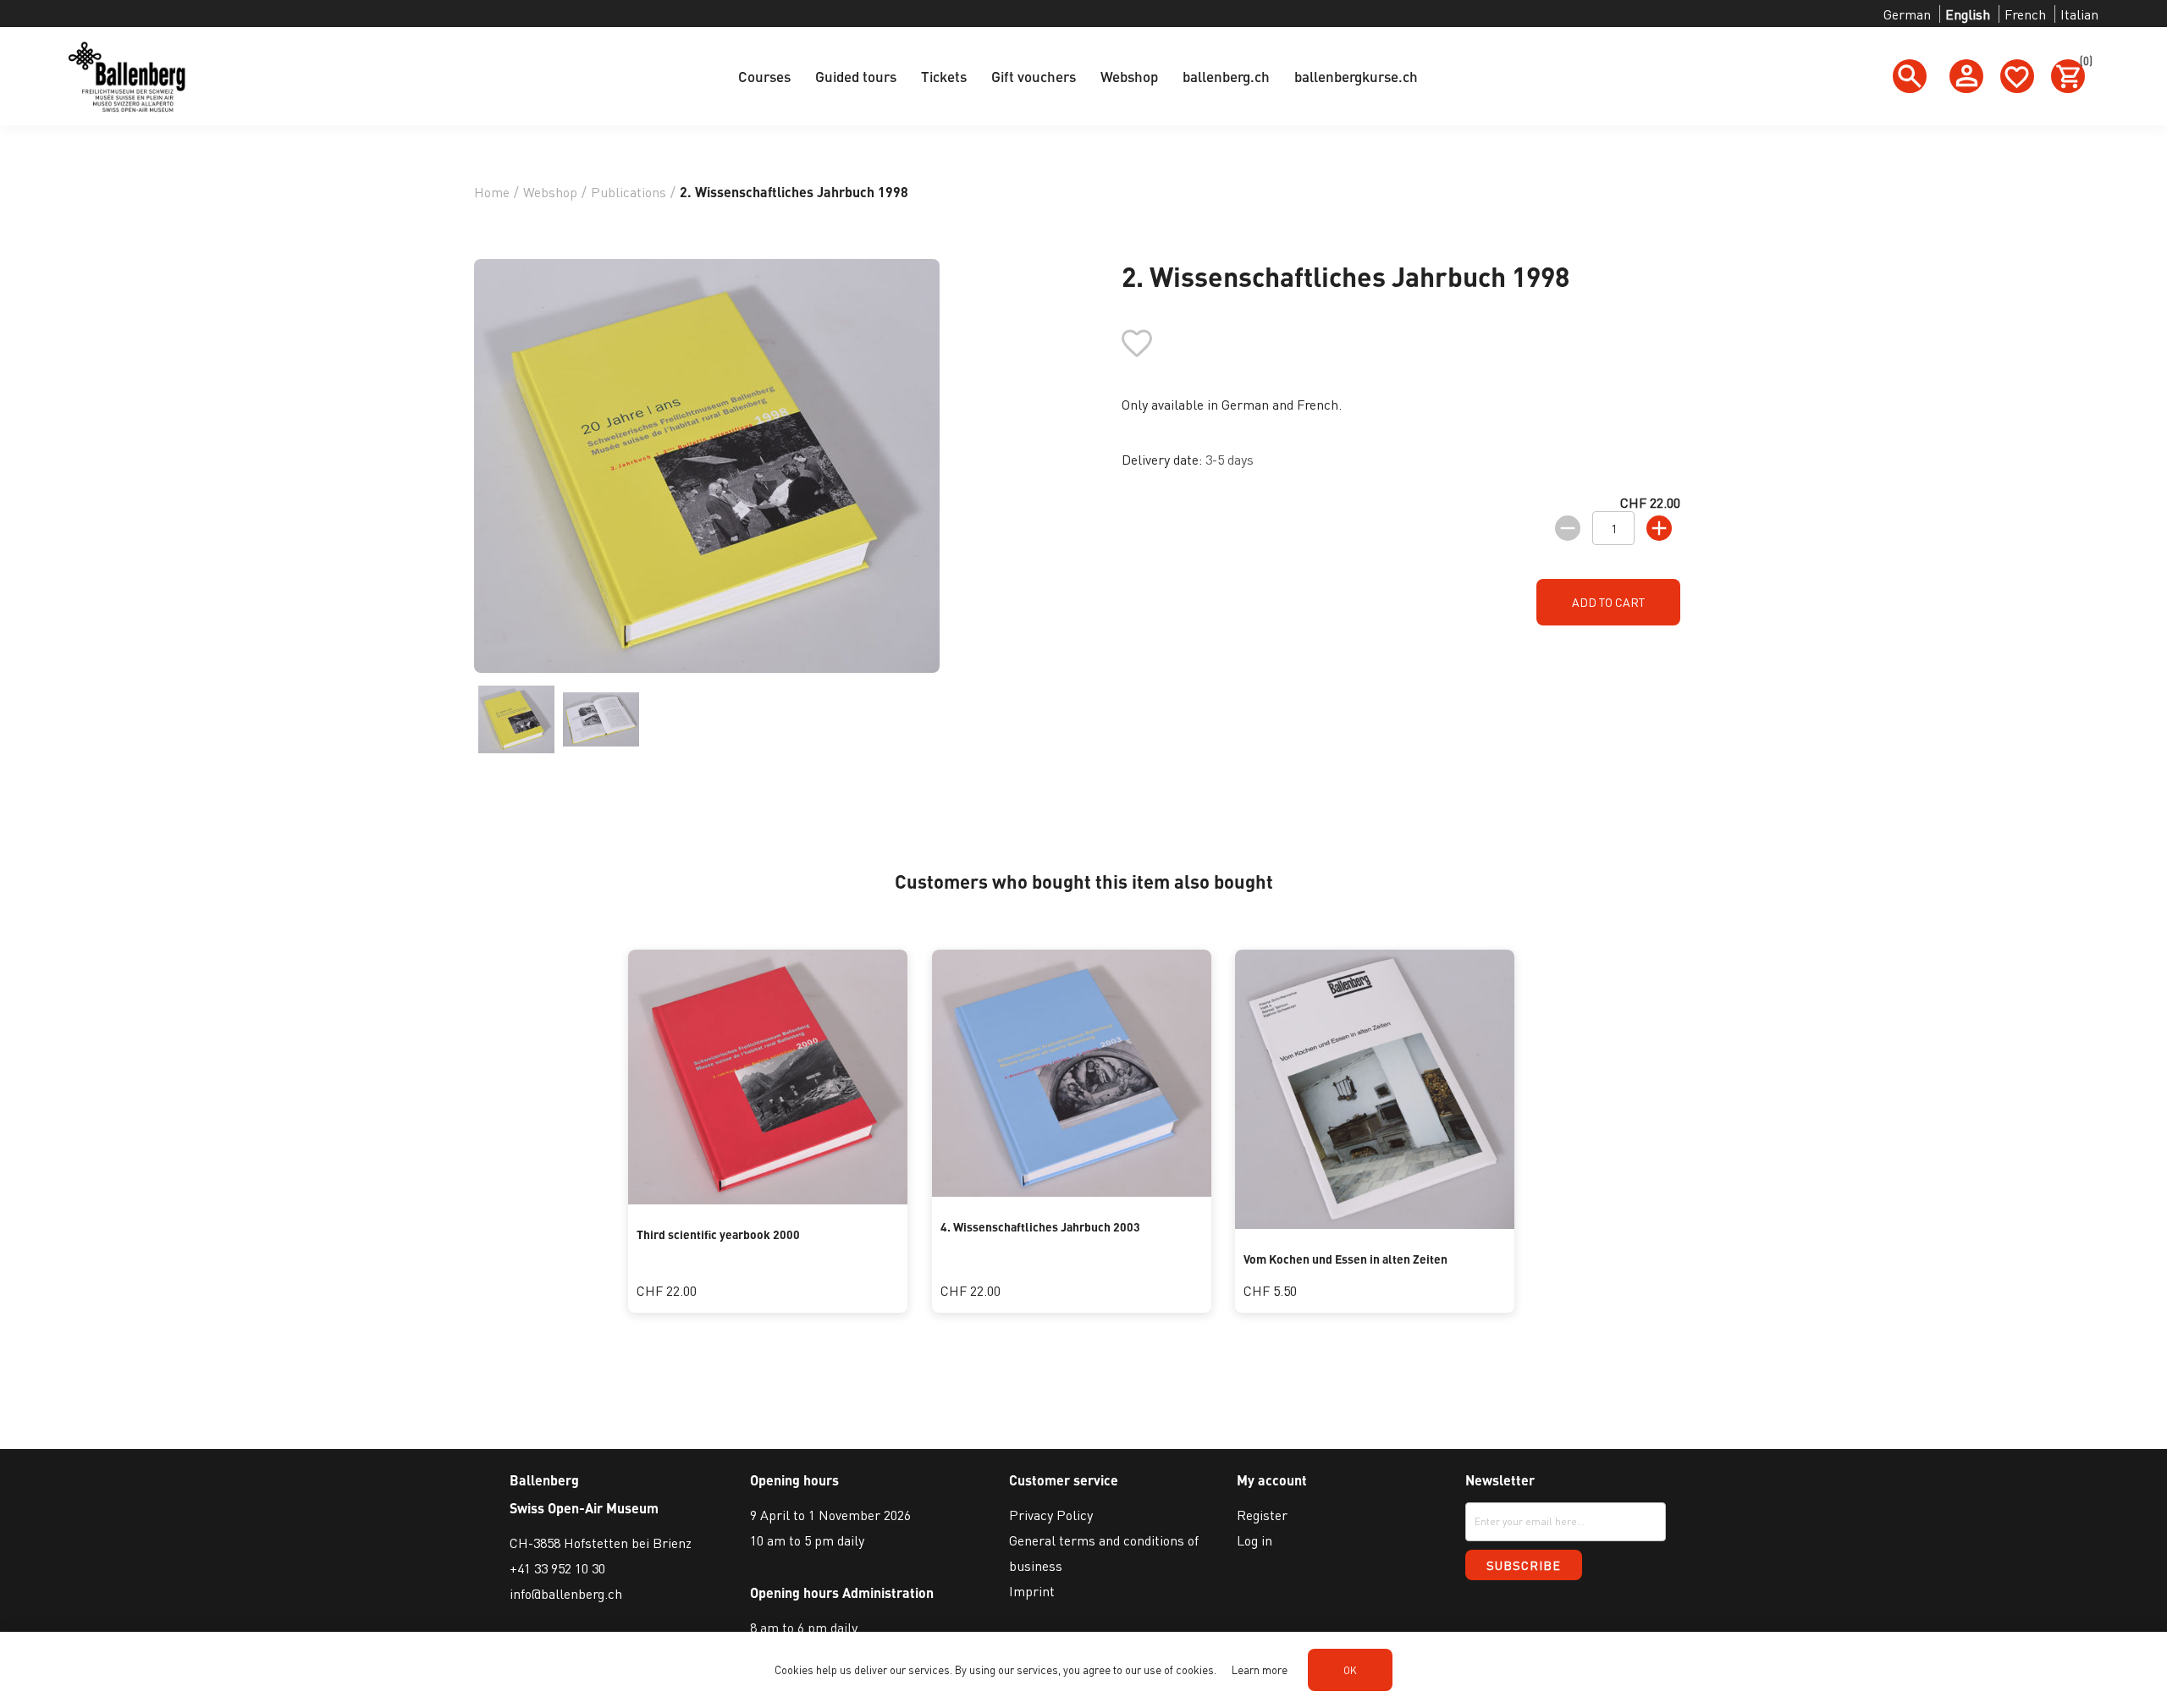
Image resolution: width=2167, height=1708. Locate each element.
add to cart (1608, 602)
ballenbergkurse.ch (1356, 76)
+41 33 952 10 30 (557, 1568)
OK (1350, 1670)
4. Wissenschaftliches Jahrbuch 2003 (1040, 1226)
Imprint (1032, 1591)
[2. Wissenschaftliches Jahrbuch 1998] (516, 719)
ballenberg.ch (1226, 76)
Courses (764, 76)
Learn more (1260, 1669)
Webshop (1129, 76)
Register (1262, 1515)
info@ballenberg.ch (566, 1593)
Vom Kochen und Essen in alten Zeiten (1345, 1259)
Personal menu (1966, 76)
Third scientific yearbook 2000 (718, 1234)
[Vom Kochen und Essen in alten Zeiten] (1375, 1223)
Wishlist (2017, 76)
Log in (1254, 1540)
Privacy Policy (1051, 1515)
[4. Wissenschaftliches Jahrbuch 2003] (1072, 1191)
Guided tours (856, 76)
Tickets (944, 76)
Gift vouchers (1034, 76)
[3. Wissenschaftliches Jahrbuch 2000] (768, 1199)
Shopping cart (2082, 63)
